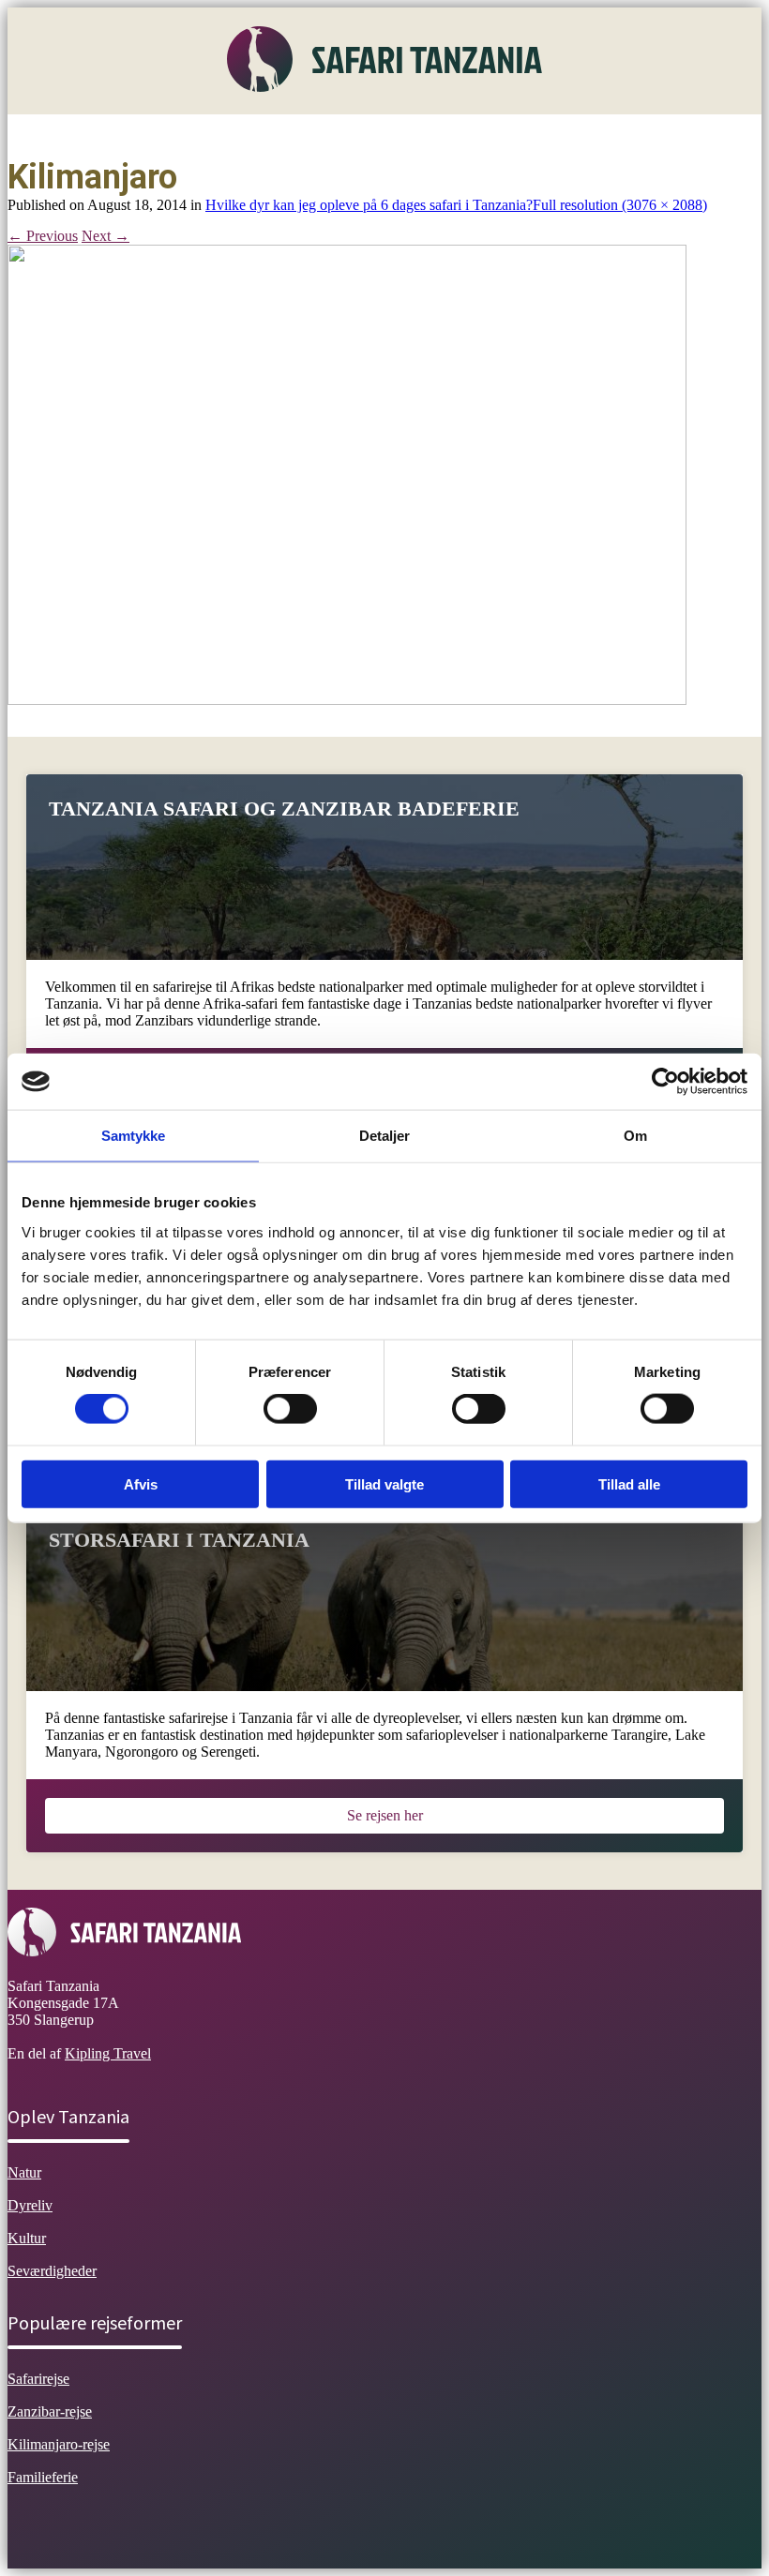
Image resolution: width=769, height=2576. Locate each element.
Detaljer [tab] (385, 1136)
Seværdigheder (376, 135)
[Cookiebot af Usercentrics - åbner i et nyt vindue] (665, 1082)
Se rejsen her (385, 1815)
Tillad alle (629, 1483)
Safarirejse (38, 2379)
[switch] (290, 1409)
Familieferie (43, 2477)
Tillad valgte (384, 1483)
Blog (586, 135)
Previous (43, 236)
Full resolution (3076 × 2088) (620, 205)
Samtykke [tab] (134, 1136)
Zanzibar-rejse (50, 2411)
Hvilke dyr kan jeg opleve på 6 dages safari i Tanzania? (369, 205)
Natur (146, 135)
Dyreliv (214, 135)
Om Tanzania (61, 135)
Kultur (284, 135)
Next (106, 236)
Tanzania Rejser (496, 135)
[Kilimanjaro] (347, 700)
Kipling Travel (108, 2053)
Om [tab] (635, 1136)
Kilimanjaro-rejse (59, 2444)
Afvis (141, 1483)
